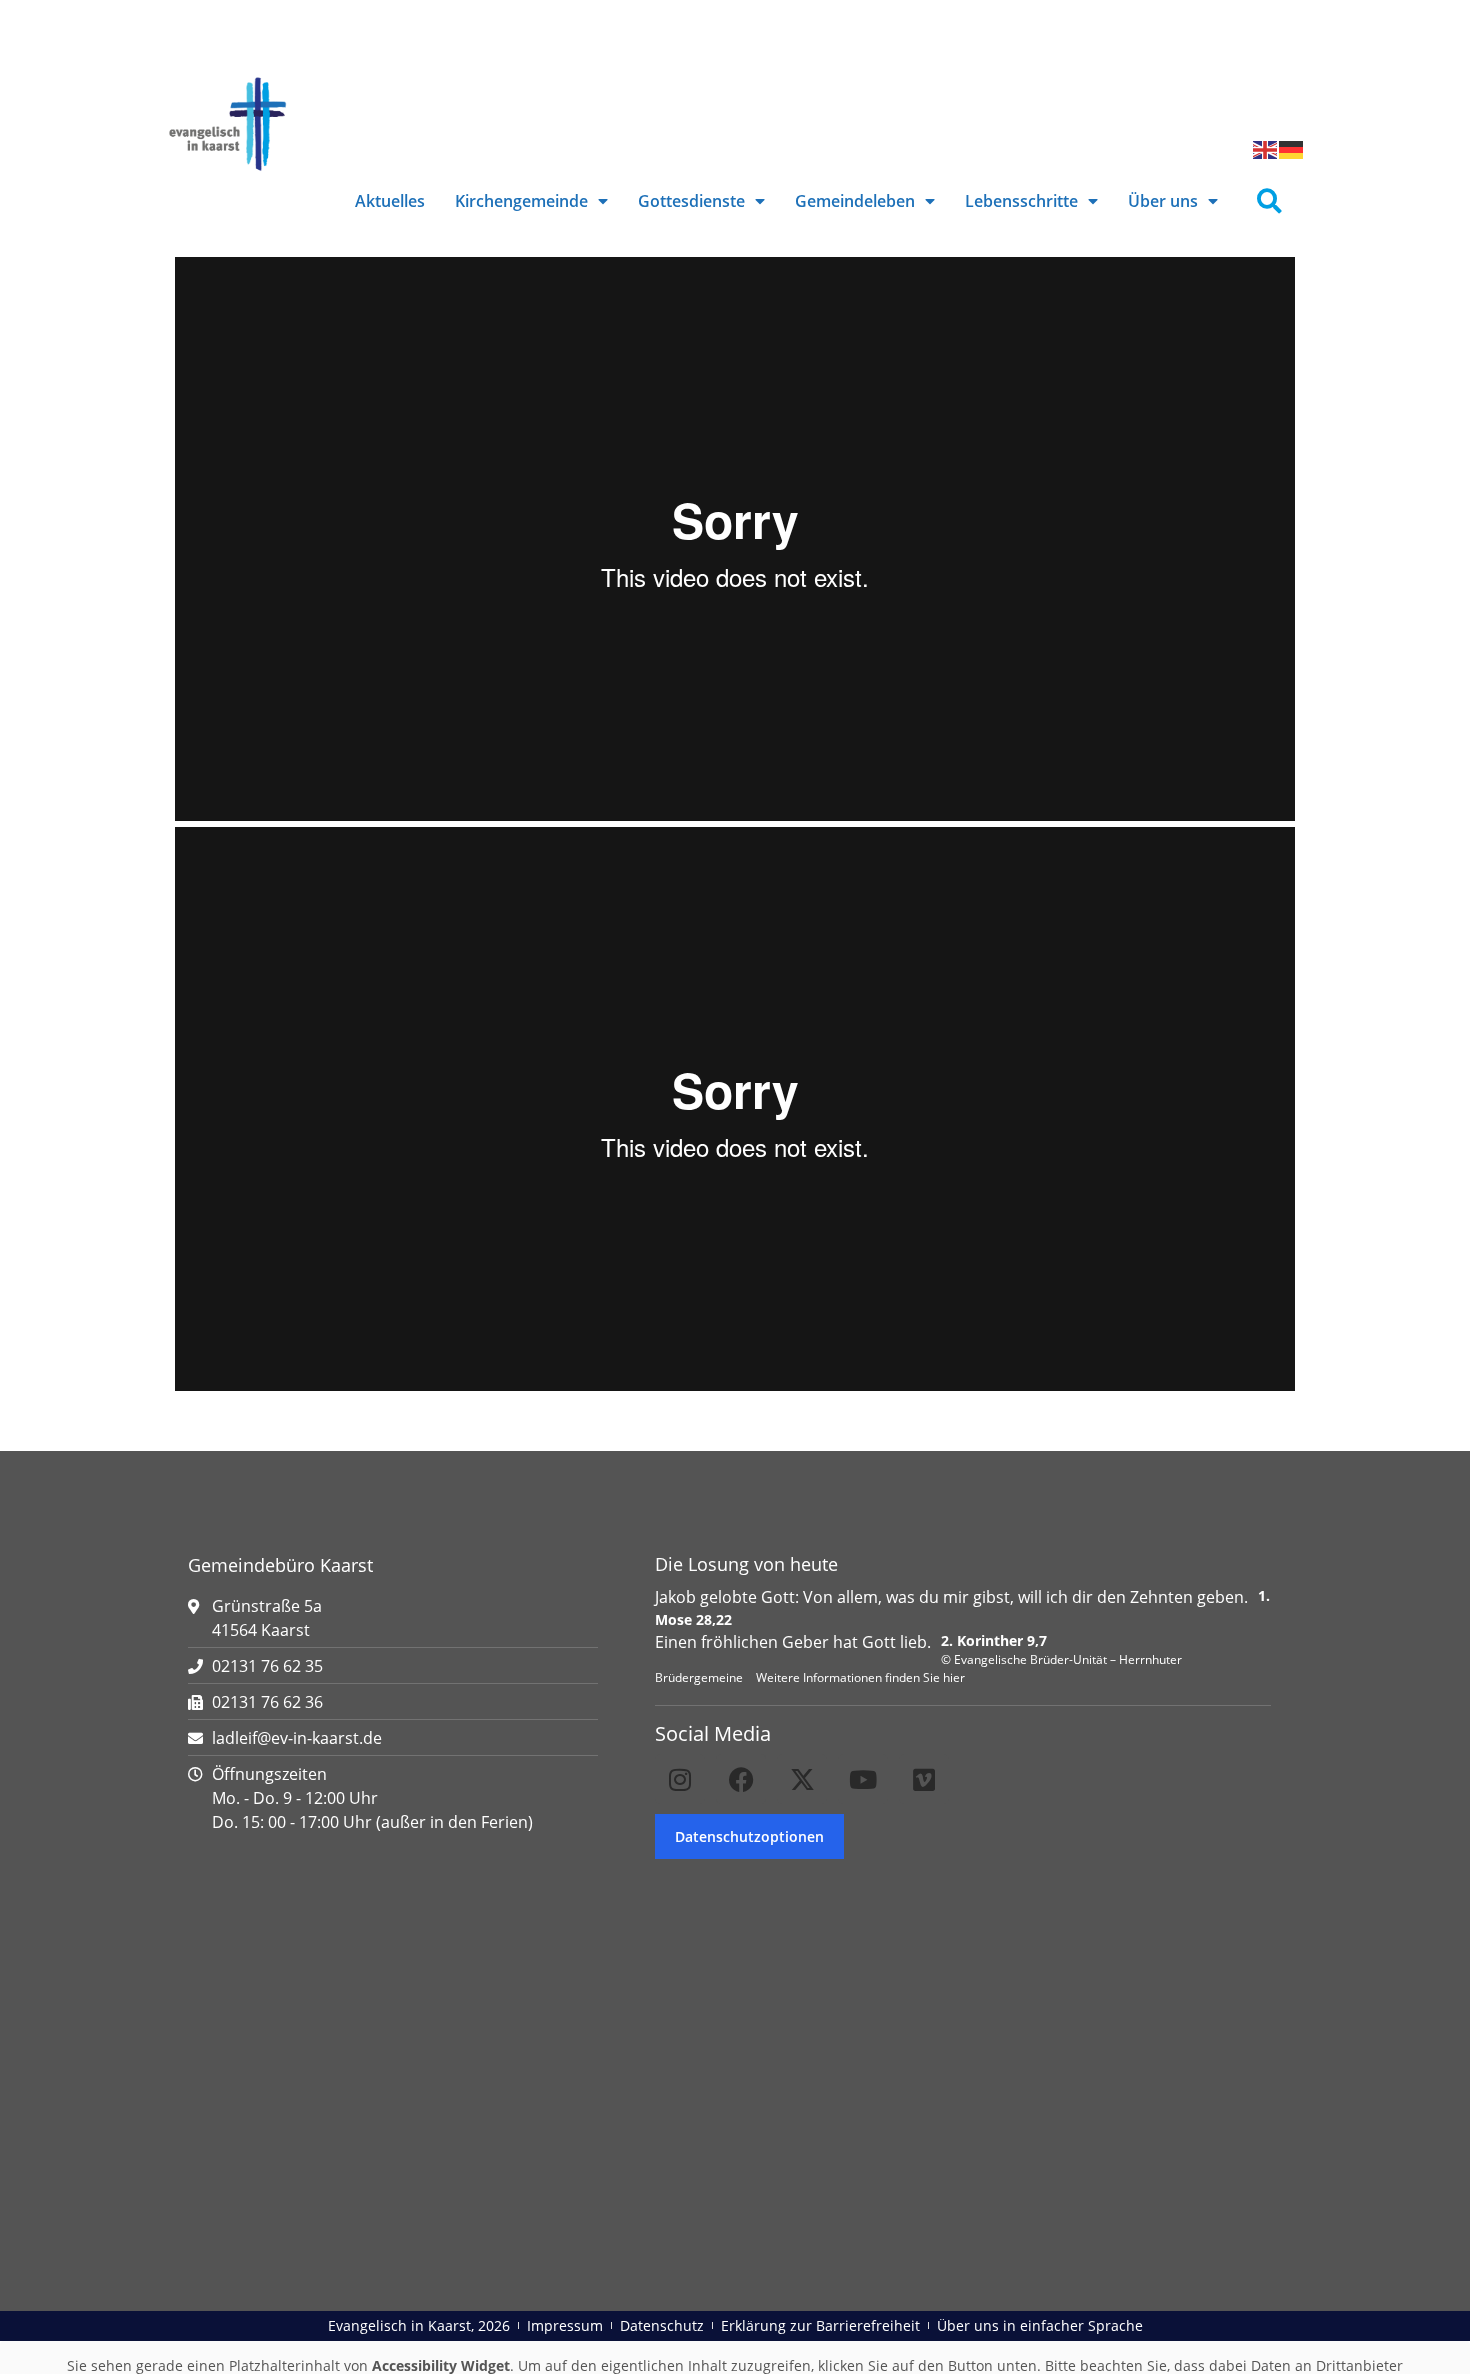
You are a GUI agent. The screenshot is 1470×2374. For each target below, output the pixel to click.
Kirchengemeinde (521, 201)
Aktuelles (390, 201)
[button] (1269, 201)
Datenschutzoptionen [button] (749, 1836)
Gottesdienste (691, 201)
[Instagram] (680, 1779)
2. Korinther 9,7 (994, 1640)
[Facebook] (741, 1779)
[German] (1292, 148)
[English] (1266, 148)
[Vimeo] (924, 1779)
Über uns (1163, 201)
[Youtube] (863, 1779)
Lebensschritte (1021, 201)
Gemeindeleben (855, 201)
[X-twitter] (802, 1779)
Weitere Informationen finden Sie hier (860, 1677)
